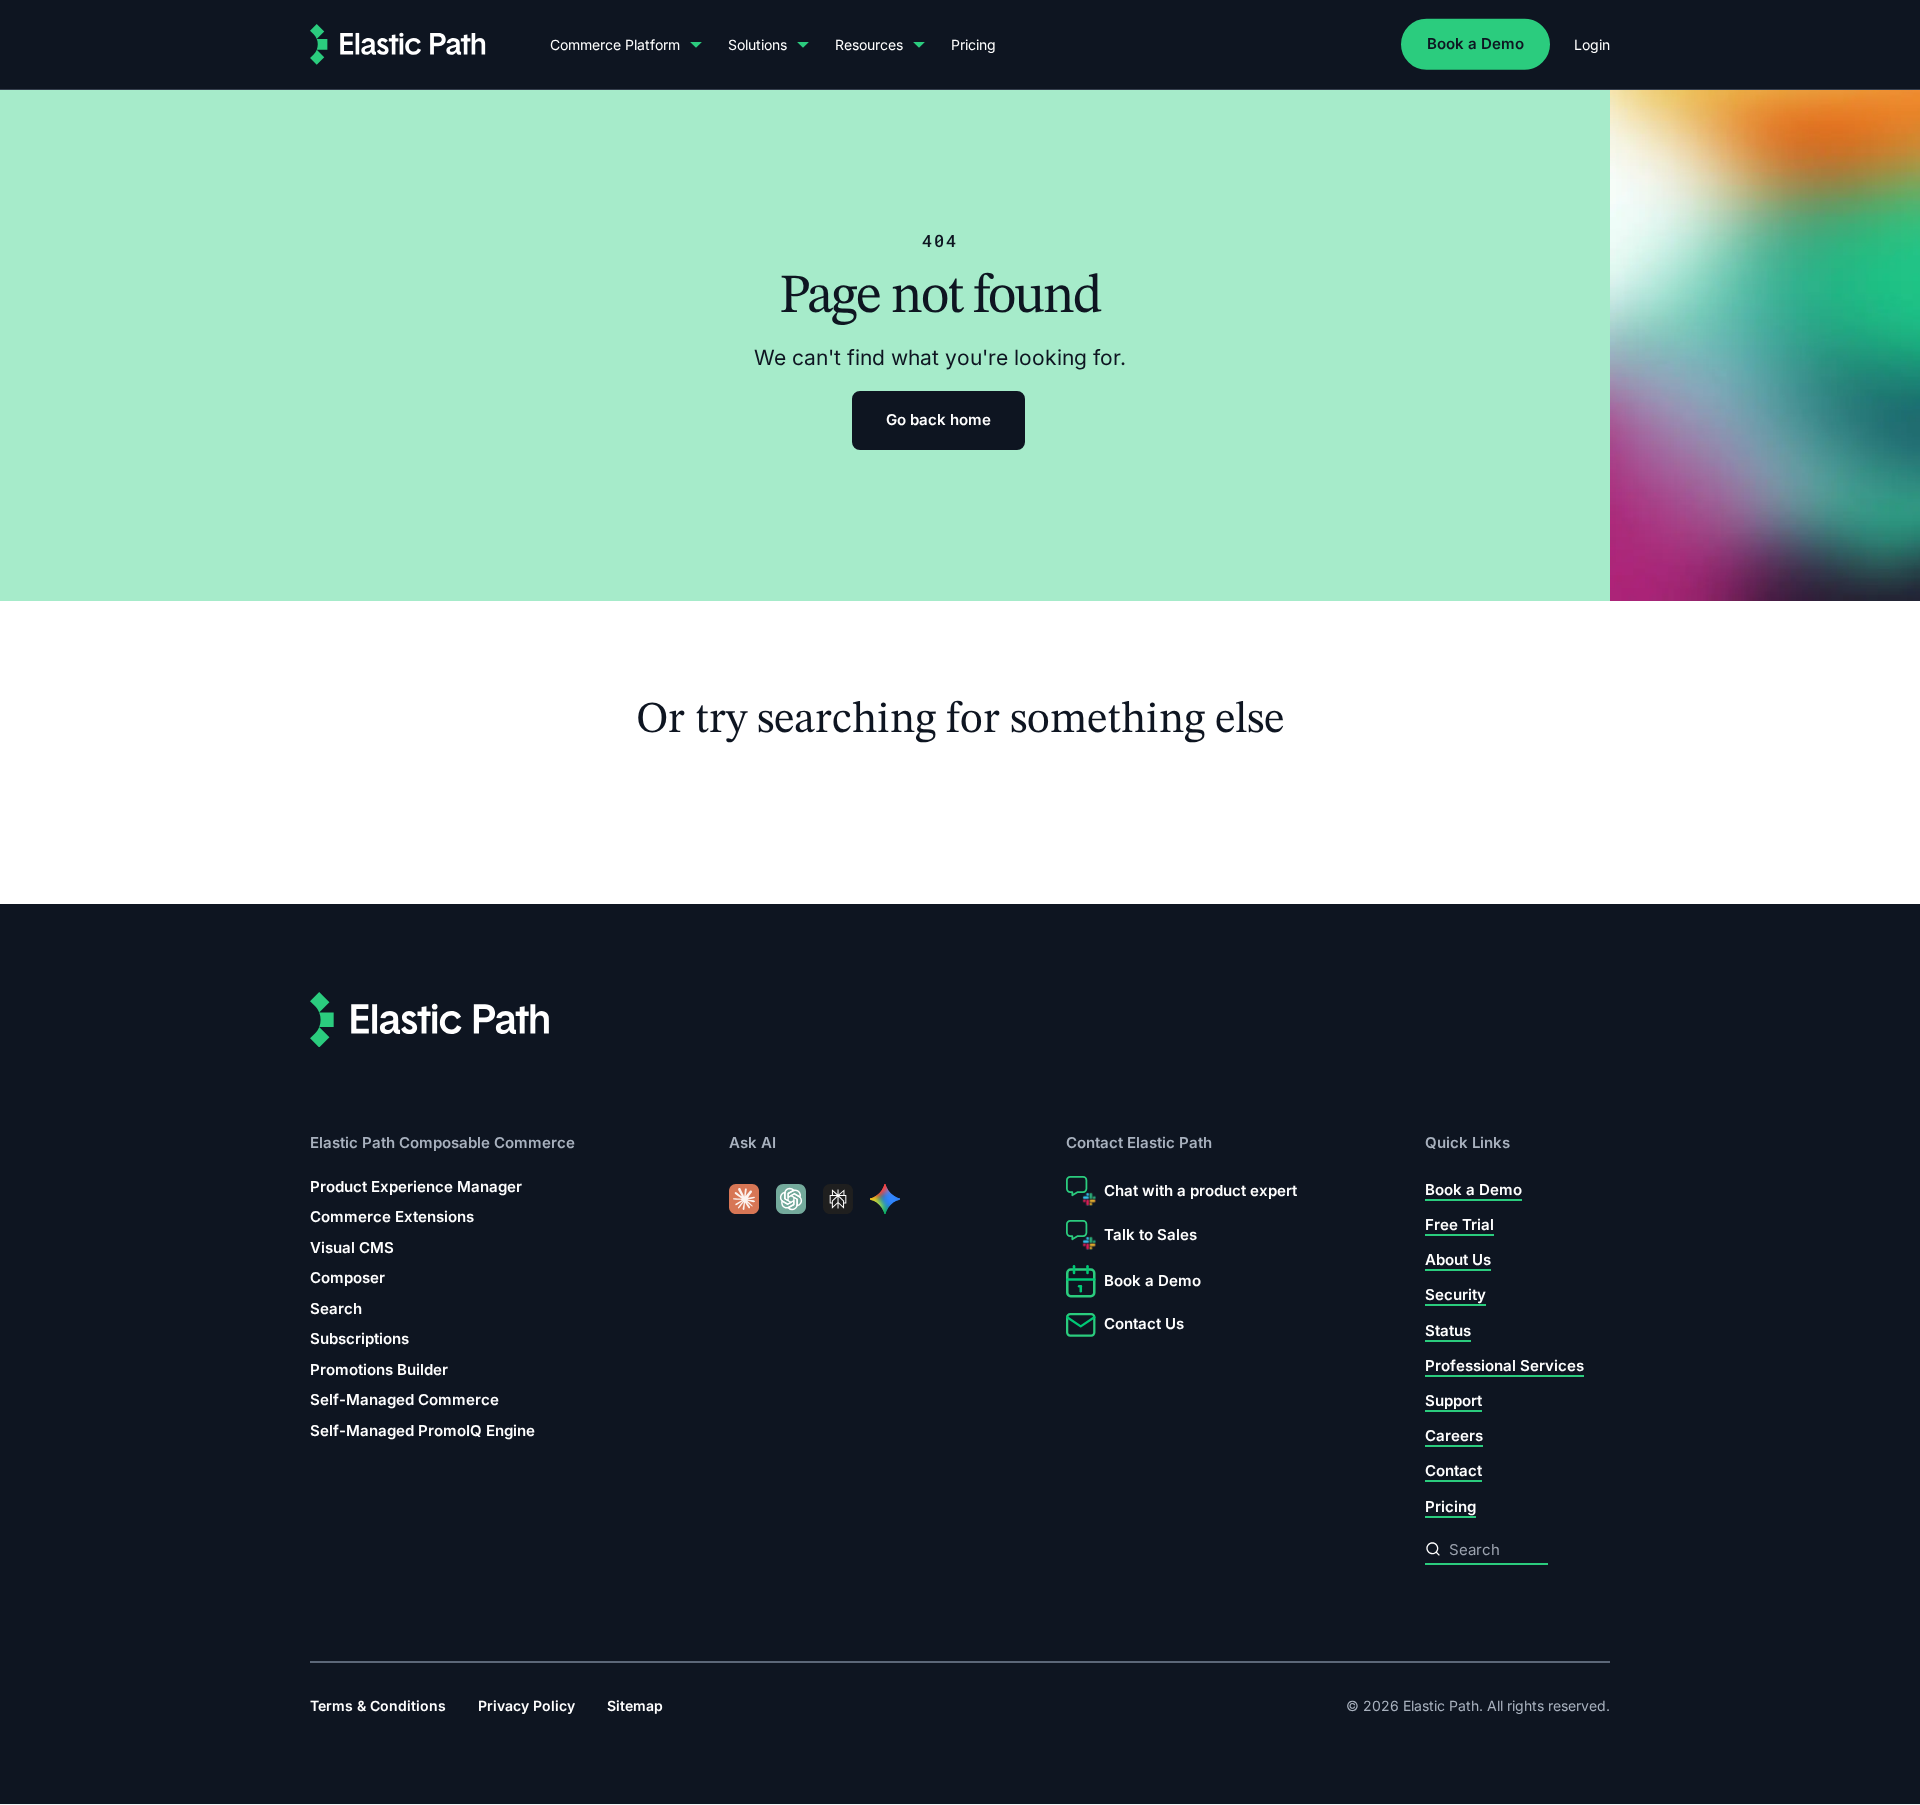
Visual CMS (352, 1247)
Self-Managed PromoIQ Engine (422, 1430)
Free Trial (1459, 1224)
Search (336, 1308)
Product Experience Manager (416, 1186)
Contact (1453, 1471)
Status (1448, 1330)
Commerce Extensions (392, 1217)
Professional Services (1504, 1365)
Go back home (938, 419)
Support (1453, 1401)
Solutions (757, 44)
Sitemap (635, 1705)
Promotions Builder (379, 1369)
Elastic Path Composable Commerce (442, 1143)
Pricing (973, 44)
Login (1592, 44)
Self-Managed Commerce (404, 1400)
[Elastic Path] (398, 44)
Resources (869, 44)
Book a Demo (1475, 43)
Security (1455, 1295)
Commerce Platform (615, 44)
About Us (1458, 1260)
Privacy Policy (526, 1705)
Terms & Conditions (378, 1705)
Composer (347, 1278)
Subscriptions (359, 1339)
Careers (1454, 1436)
